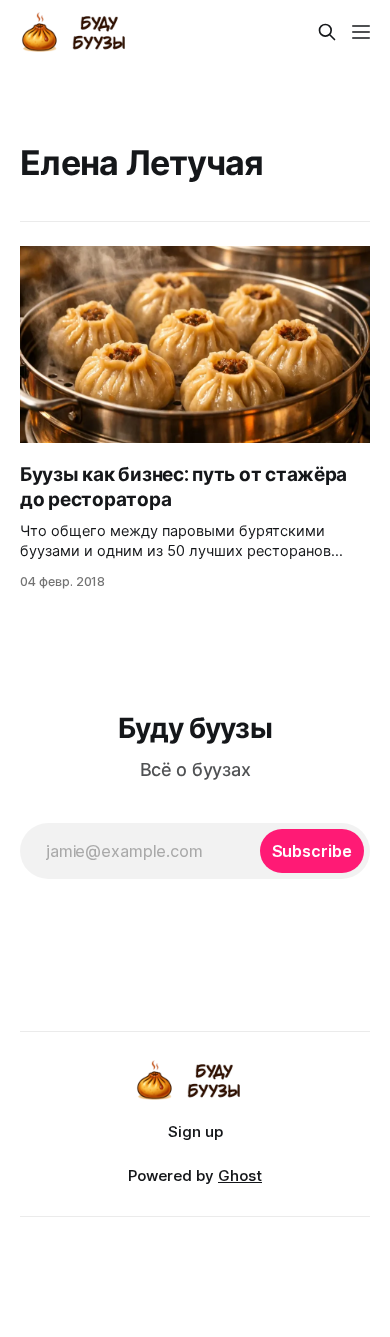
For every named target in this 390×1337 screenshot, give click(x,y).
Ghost (240, 1175)
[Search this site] (327, 32)
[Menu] (361, 32)
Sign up (195, 1131)
